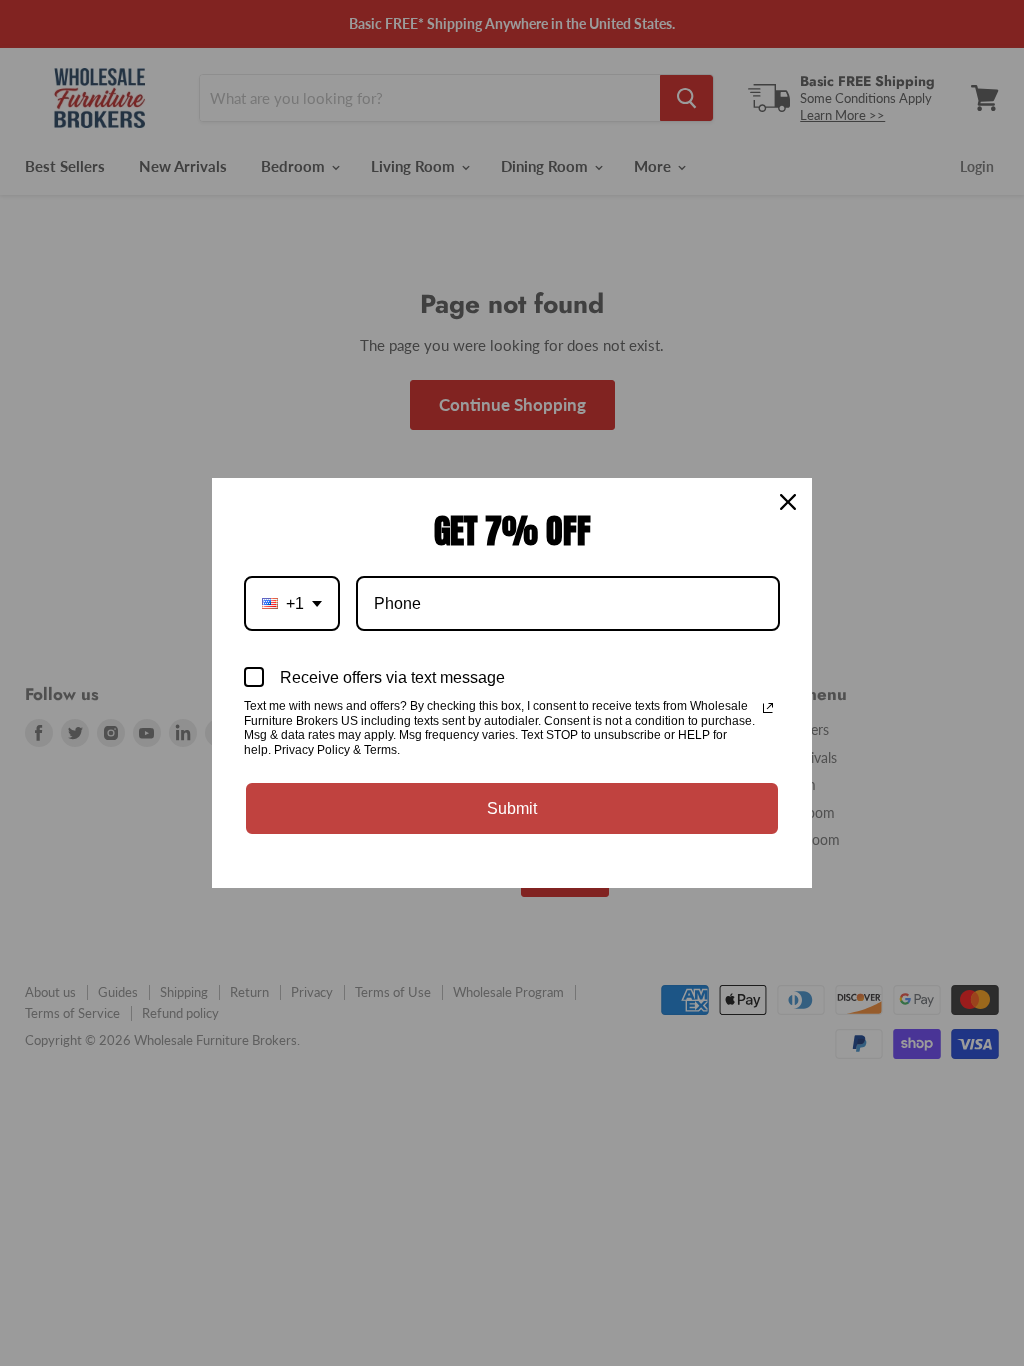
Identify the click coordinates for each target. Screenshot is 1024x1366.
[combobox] (292, 603)
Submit (512, 808)
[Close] (788, 502)
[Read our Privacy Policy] (768, 708)
